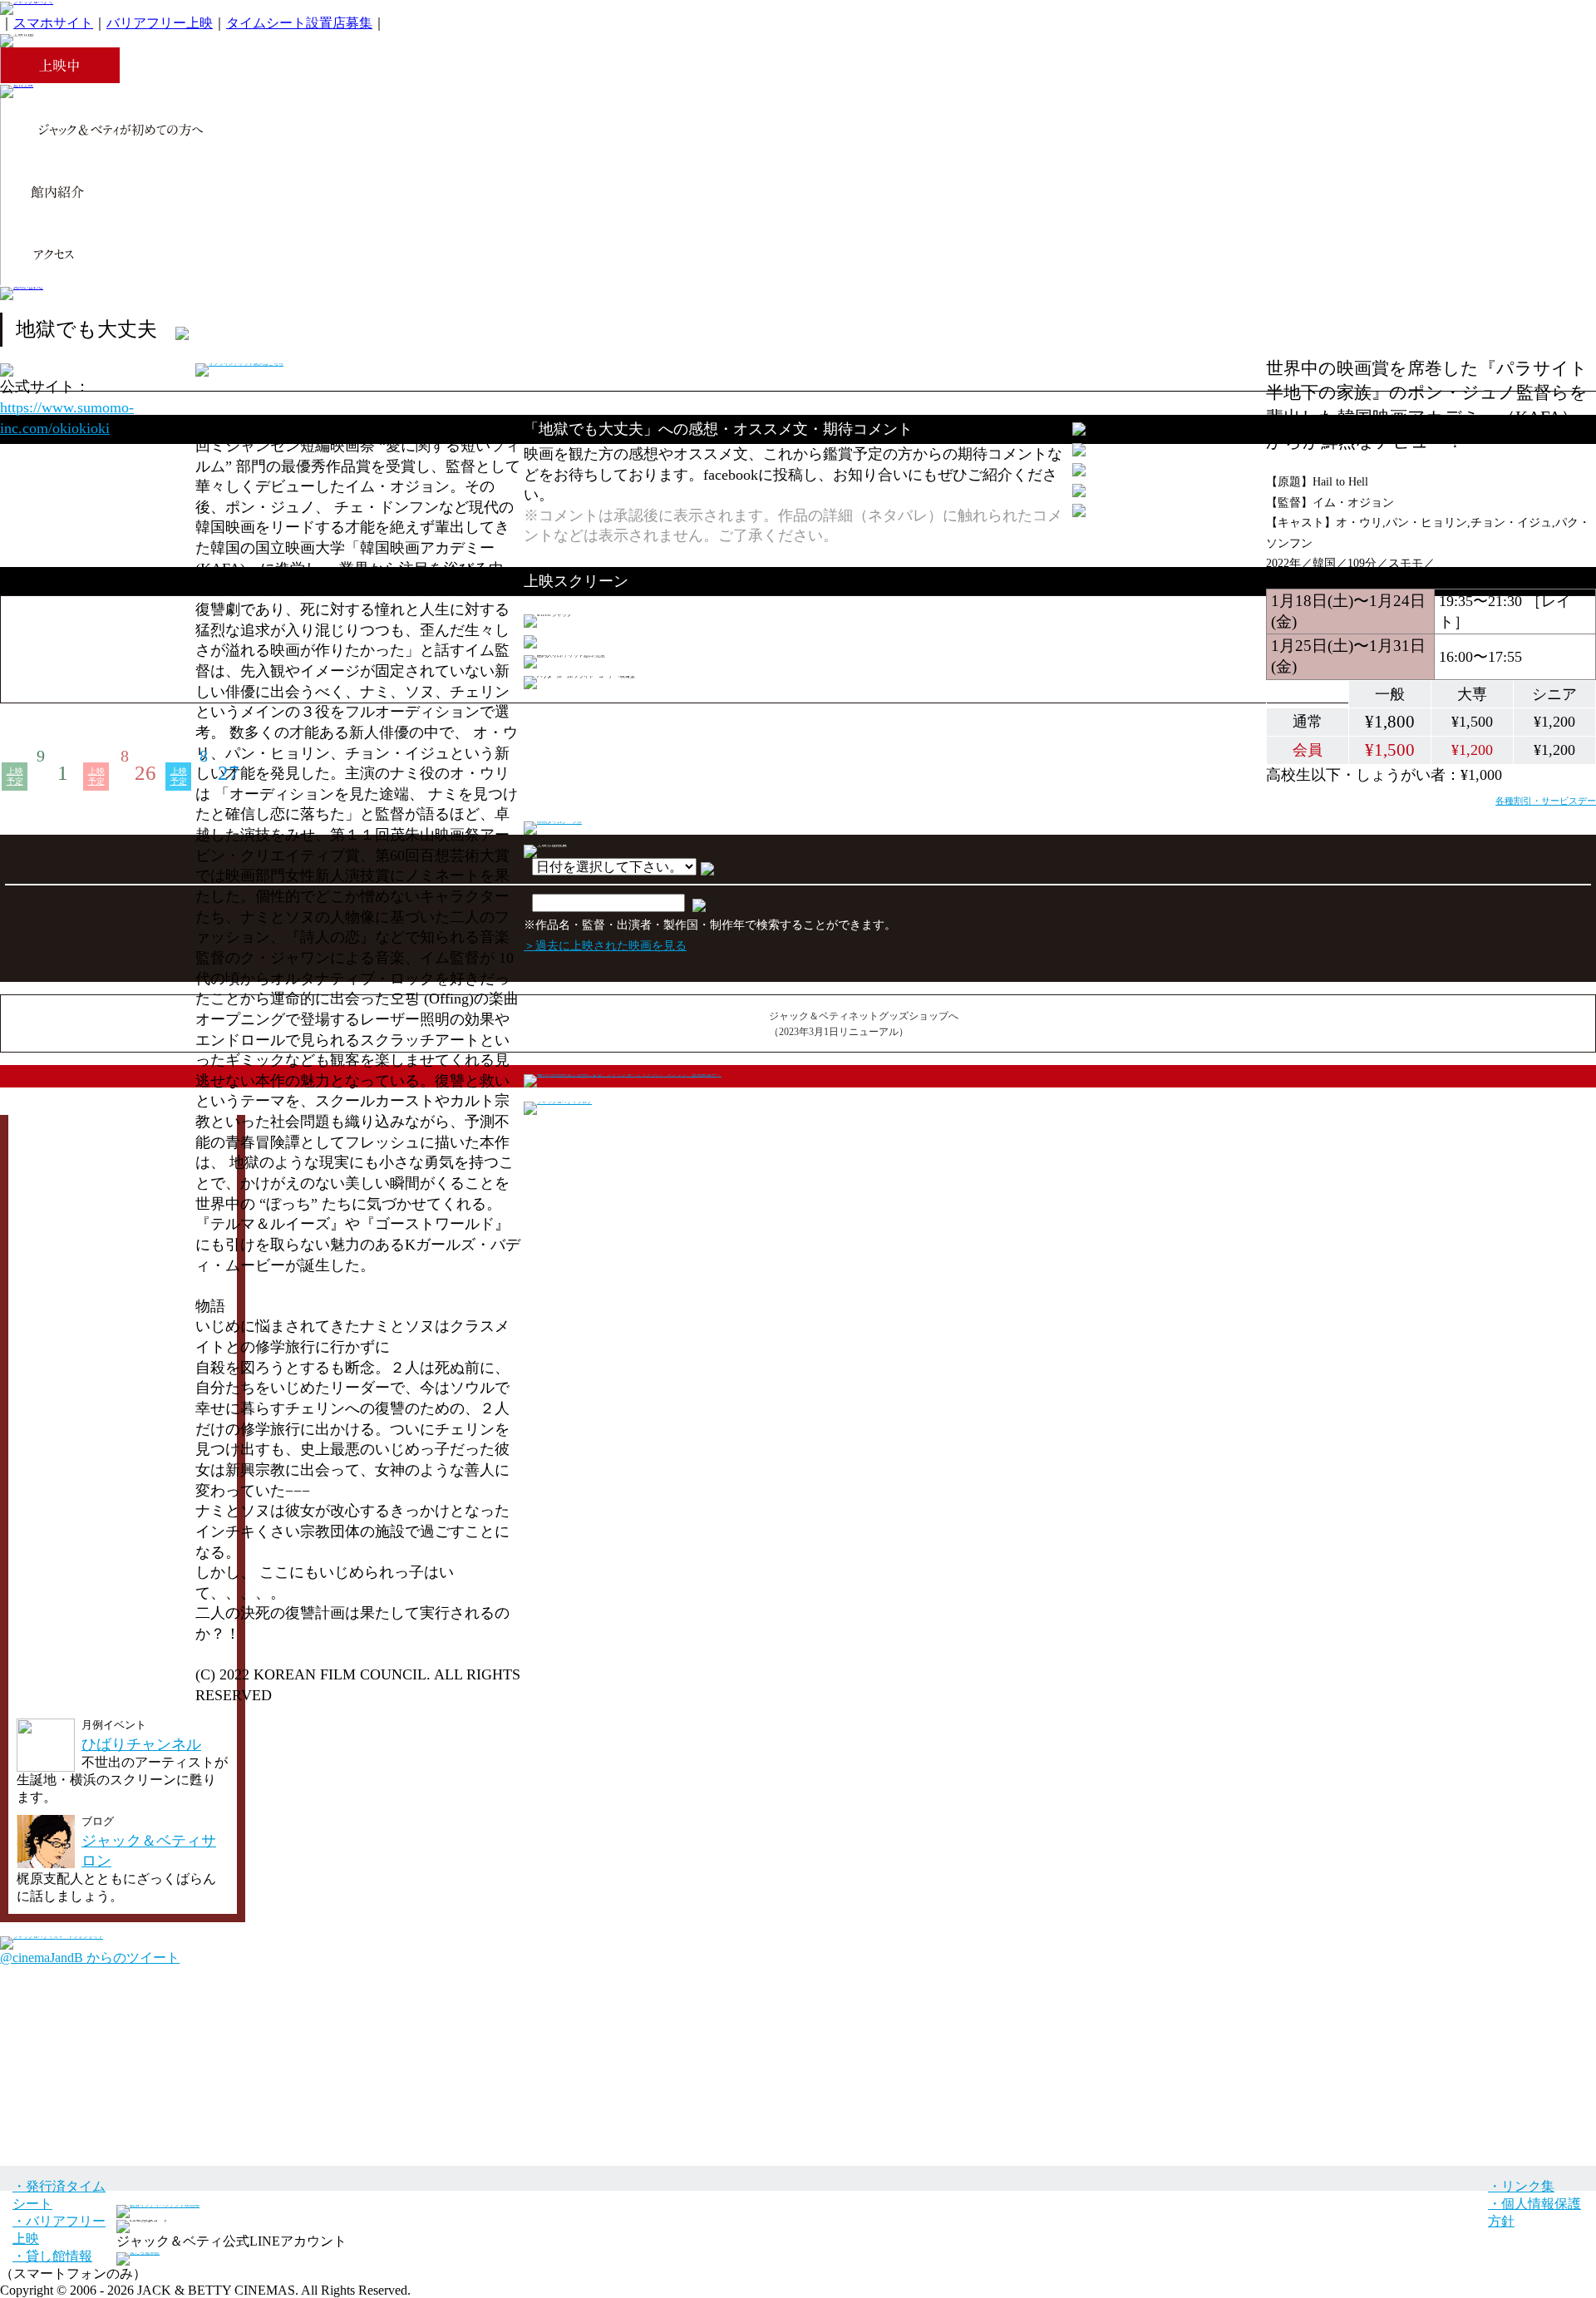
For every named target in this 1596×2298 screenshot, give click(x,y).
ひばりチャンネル (141, 1744)
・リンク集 (1521, 2186)
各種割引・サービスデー (1546, 801)
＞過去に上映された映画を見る (605, 945)
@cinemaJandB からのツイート (90, 1958)
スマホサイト (53, 23)
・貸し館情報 (52, 2256)
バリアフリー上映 (160, 23)
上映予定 (15, 776)
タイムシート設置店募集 (299, 23)
